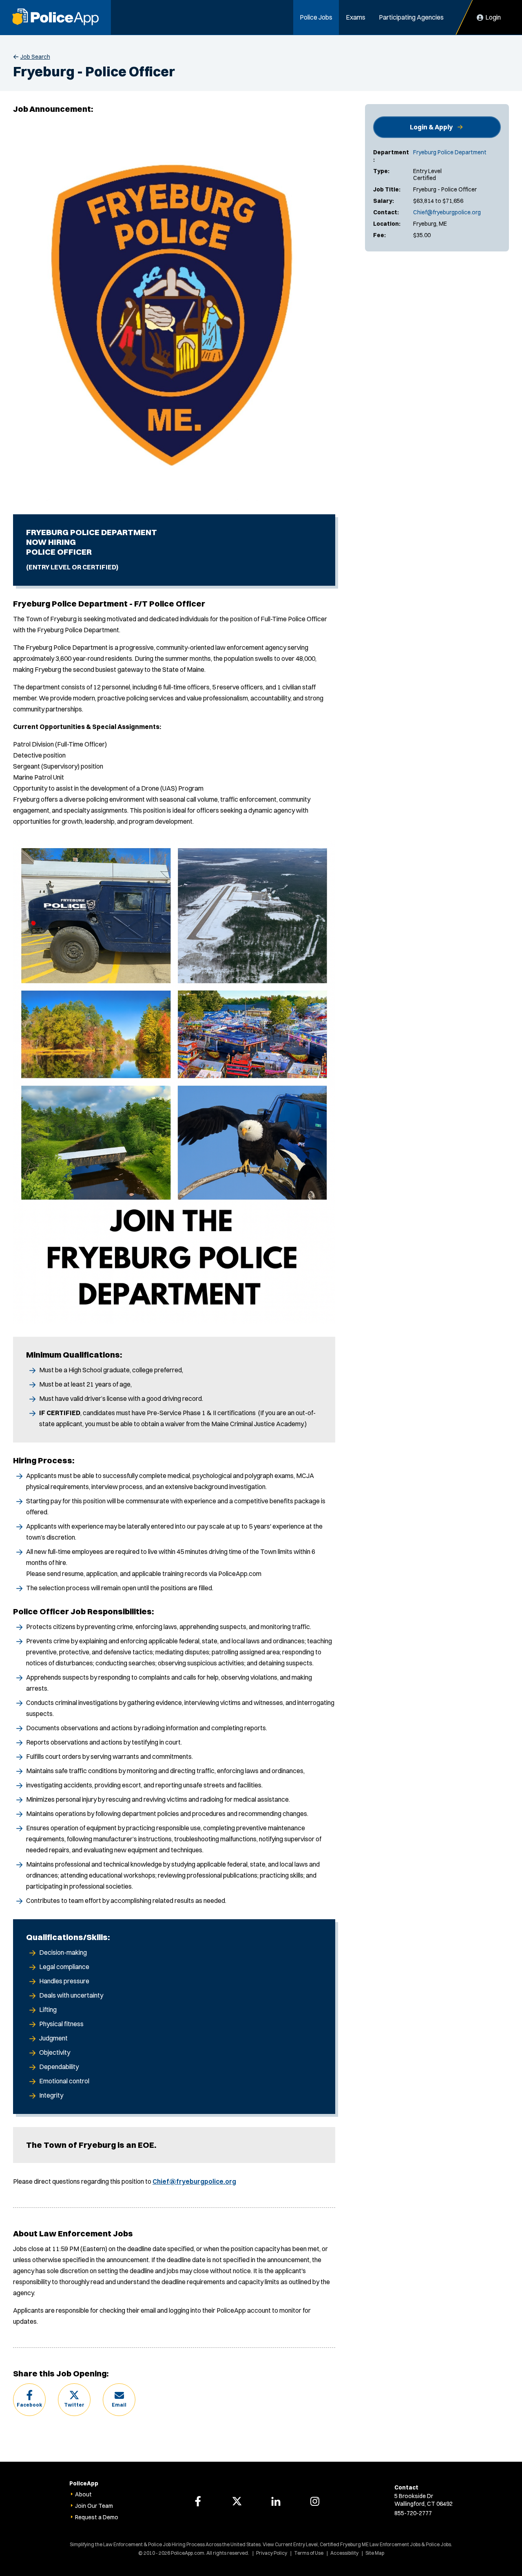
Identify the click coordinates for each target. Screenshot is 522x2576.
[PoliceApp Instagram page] (315, 2501)
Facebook (29, 2405)
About (83, 2494)
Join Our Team (94, 2506)
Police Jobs (316, 17)
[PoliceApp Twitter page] (237, 2501)
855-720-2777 (413, 2513)
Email (119, 2405)
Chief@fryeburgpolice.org (447, 212)
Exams (356, 17)
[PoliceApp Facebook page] (198, 2501)
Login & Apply (431, 127)
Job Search (35, 57)
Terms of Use (309, 2553)
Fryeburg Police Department (450, 152)
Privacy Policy (272, 2553)
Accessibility (344, 2553)
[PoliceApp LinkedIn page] (276, 2501)
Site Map (375, 2553)
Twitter (74, 2405)
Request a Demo (97, 2517)
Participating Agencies (411, 17)
